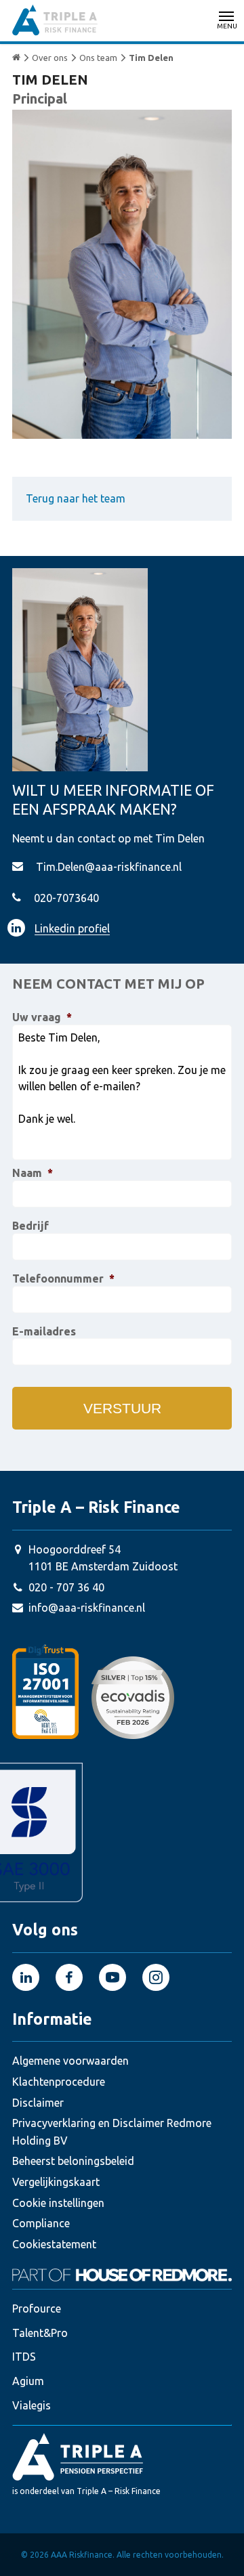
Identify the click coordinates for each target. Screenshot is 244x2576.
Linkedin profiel (72, 928)
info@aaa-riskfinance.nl (87, 1608)
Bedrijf (30, 1226)
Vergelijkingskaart (56, 2182)
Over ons (50, 58)
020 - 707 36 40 (66, 1587)
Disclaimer (38, 2103)
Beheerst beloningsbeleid (73, 2161)
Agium (28, 2381)
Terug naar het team (76, 498)
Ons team (98, 58)
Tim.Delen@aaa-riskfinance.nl (109, 867)
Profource (37, 2309)
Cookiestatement (54, 2244)
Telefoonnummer (63, 1279)
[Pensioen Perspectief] (122, 2456)
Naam (33, 1173)
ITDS (24, 2357)
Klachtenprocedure (59, 2082)
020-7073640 (66, 898)
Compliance (41, 2223)
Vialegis (32, 2405)
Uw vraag (42, 1017)
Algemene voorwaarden (70, 2061)
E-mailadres (44, 1331)
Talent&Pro (40, 2333)
